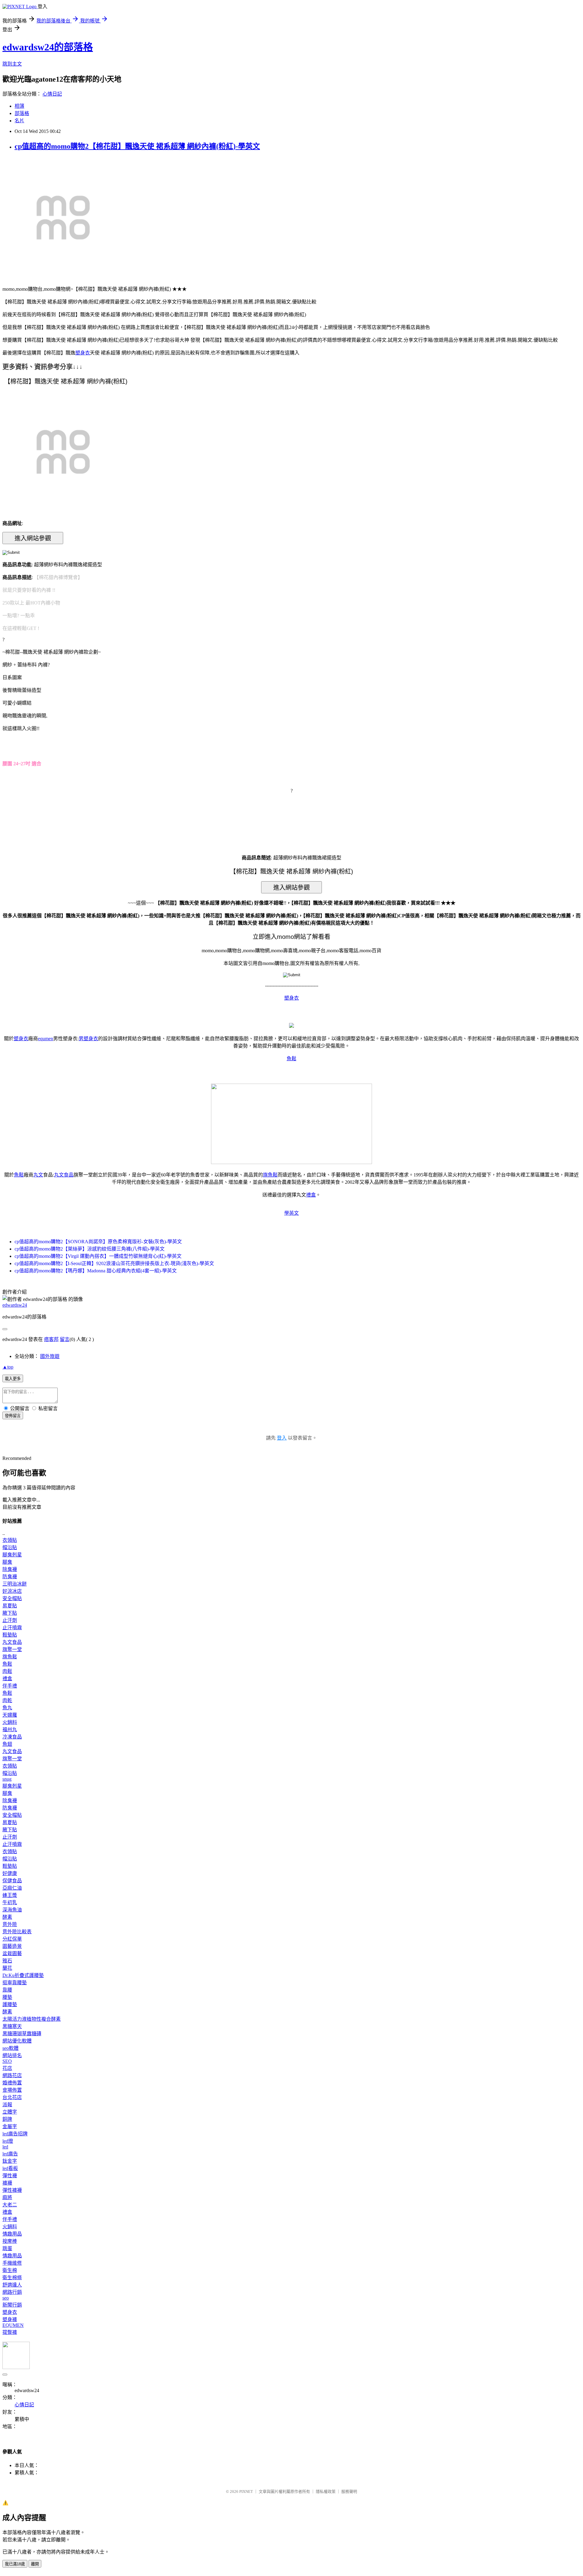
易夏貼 (10, 1606)
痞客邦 (51, 1339)
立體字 (10, 2112)
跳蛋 (7, 2248)
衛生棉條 (12, 2278)
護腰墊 (10, 2004)
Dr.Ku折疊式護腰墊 (23, 1975)
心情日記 (52, 94)
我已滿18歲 (15, 2564)
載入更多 (13, 1379)
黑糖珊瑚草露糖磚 (22, 2034)
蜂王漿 (10, 1895)
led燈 (8, 2141)
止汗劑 (10, 1620)
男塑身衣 (88, 1039)
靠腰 (7, 1990)
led (5, 2147)
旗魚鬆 (270, 1175)
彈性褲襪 (12, 2190)
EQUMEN (13, 2325)
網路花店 (12, 2075)
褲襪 (7, 2183)
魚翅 (7, 1744)
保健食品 (12, 1881)
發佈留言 (13, 1416)
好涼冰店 (12, 1591)
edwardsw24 (15, 1305)
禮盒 (311, 1195)
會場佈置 (12, 2090)
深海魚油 (12, 1910)
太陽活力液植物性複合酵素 (32, 2019)
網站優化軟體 (17, 2041)
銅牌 (7, 2119)
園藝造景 (12, 1946)
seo (6, 2298)
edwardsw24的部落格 (48, 47)
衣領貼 (10, 1540)
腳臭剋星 (12, 1555)
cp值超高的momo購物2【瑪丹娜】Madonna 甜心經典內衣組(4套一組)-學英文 (96, 1271)
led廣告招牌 (15, 2134)
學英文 (291, 1213)
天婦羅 (10, 1715)
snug (7, 1779)
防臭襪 (10, 1577)
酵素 (7, 1917)
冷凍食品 (12, 1737)
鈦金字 (10, 2161)
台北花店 (12, 2097)
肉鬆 (7, 1671)
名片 (19, 121)
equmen (46, 1039)
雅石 (7, 1961)
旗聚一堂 (12, 1649)
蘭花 (7, 1968)
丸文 (38, 1175)
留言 (65, 1339)
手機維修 (12, 2263)
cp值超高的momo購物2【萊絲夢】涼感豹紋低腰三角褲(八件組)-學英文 (90, 1249)
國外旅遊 (50, 1356)
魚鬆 (291, 1059)
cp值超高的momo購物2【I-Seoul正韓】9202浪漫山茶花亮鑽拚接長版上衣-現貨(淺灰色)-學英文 (114, 1263)
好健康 (10, 1873)
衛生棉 (10, 2270)
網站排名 (12, 2055)
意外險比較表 (17, 1932)
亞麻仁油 (12, 1888)
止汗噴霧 (12, 1628)
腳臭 (7, 1562)
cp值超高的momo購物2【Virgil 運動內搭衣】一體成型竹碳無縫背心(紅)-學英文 (98, 1256)
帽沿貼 (10, 1547)
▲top (8, 1367)
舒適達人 (12, 2285)
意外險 (10, 1924)
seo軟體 (10, 2048)
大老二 (10, 2205)
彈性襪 (10, 2176)
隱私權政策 (326, 2491)
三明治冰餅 (15, 1584)
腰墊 (7, 1997)
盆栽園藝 (12, 1953)
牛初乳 (10, 1902)
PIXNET (246, 2491)
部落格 (22, 113)
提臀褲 (10, 2332)
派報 (7, 2105)
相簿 (19, 106)
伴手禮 (10, 1686)
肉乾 (7, 1700)
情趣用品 (12, 2234)
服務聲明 (349, 2491)
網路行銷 (12, 2292)
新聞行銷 (12, 2305)
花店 (7, 2068)
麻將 (7, 2197)
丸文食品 (64, 1175)
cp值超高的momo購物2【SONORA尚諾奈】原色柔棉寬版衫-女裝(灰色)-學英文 (98, 1242)
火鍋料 (10, 1722)
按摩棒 (10, 2241)
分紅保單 (12, 1939)
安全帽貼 (12, 1598)
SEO (7, 2061)
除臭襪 (10, 1569)
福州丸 (10, 1730)
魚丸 (7, 1708)
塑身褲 (10, 2319)
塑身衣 (83, 353)
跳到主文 (12, 64)
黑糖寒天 (12, 2026)
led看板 (10, 2168)
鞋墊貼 (10, 1635)
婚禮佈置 (12, 2083)
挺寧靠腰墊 (15, 1983)
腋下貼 (10, 1613)
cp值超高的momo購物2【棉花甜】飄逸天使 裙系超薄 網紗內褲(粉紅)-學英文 (137, 146)
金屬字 (10, 2126)
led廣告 (10, 2154)
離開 (35, 2564)
